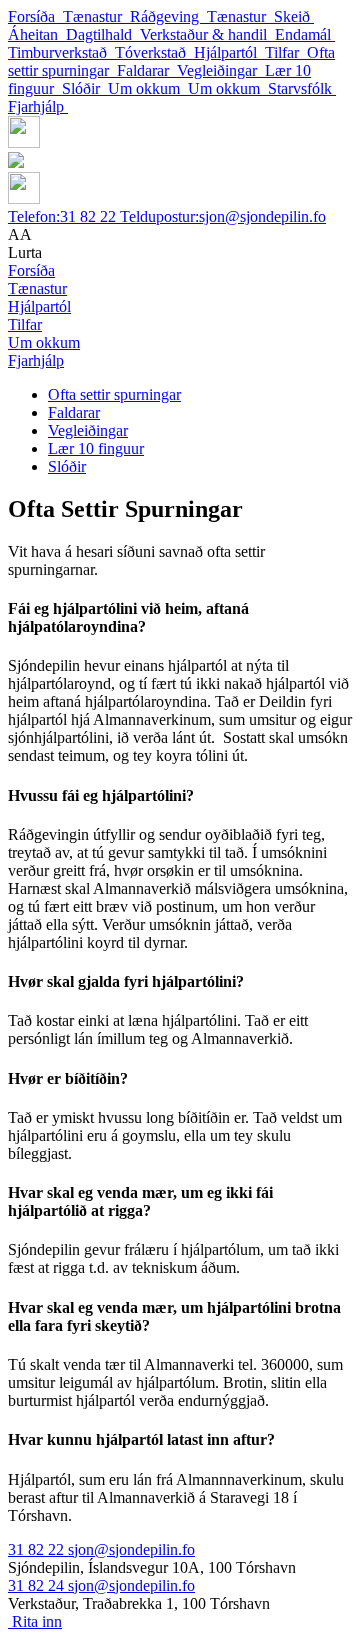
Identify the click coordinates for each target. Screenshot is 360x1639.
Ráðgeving (168, 16)
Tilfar (286, 52)
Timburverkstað (61, 52)
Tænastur (96, 16)
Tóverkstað (154, 52)
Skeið (294, 16)
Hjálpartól (229, 52)
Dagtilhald (103, 34)
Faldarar (147, 70)
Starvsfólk (302, 88)
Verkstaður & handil (207, 34)
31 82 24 (38, 1585)
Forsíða (35, 16)
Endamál (305, 34)
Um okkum (148, 88)
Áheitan (37, 34)
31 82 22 (64, 216)
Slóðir (85, 88)
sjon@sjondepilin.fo (223, 216)
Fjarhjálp (38, 106)
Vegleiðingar (221, 70)
